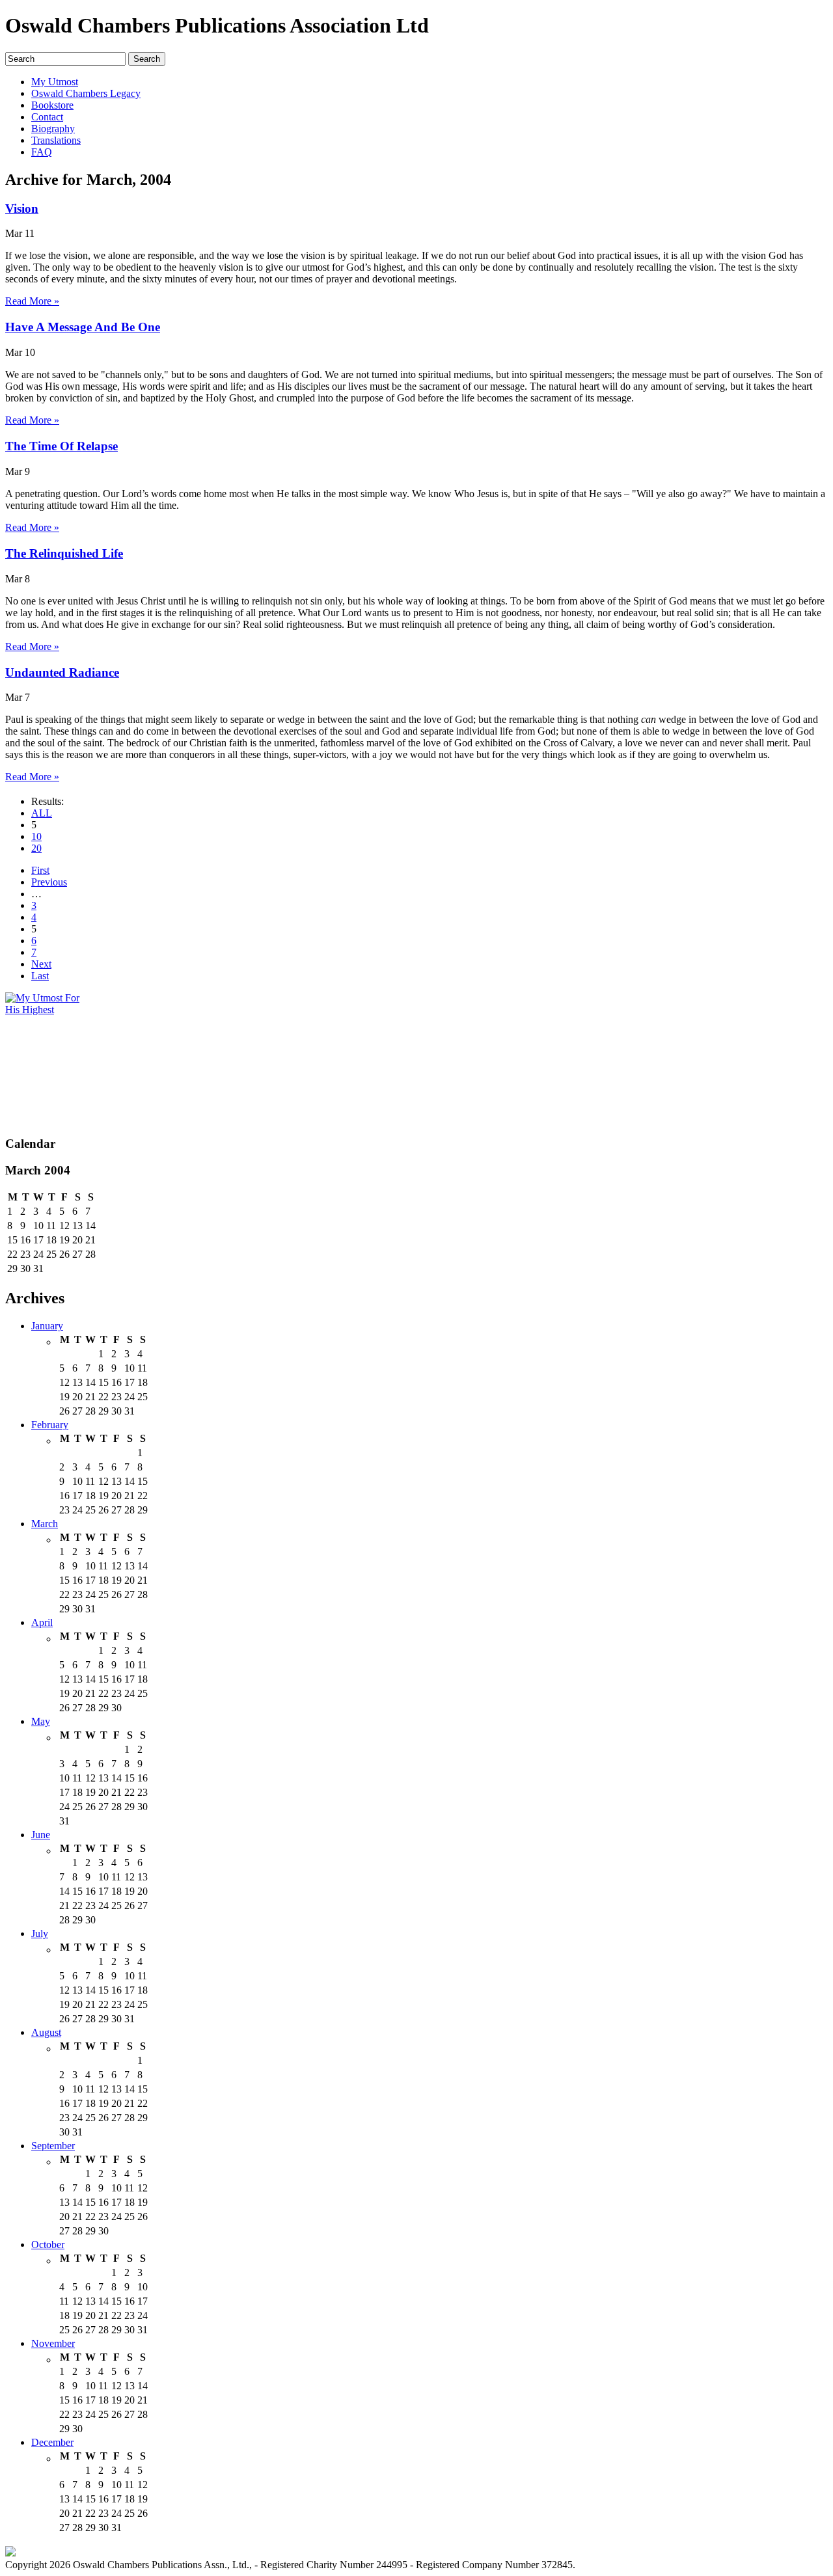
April (42, 1622)
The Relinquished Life (64, 553)
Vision (22, 209)
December (52, 2442)
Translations (56, 140)
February (50, 1425)
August (46, 2032)
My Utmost (55, 82)
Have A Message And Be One (83, 327)
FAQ (42, 152)
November (53, 2343)
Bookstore (52, 105)
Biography (53, 129)
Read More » (32, 301)
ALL (42, 813)
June (41, 1835)
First (40, 870)
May (41, 1721)
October (48, 2244)
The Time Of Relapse (61, 446)
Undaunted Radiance (62, 672)
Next (41, 964)
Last (40, 976)
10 (36, 836)
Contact (47, 117)
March (45, 1524)
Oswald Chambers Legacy (86, 93)
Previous (49, 882)
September (53, 2146)
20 (36, 848)
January (47, 1326)
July (40, 1933)
